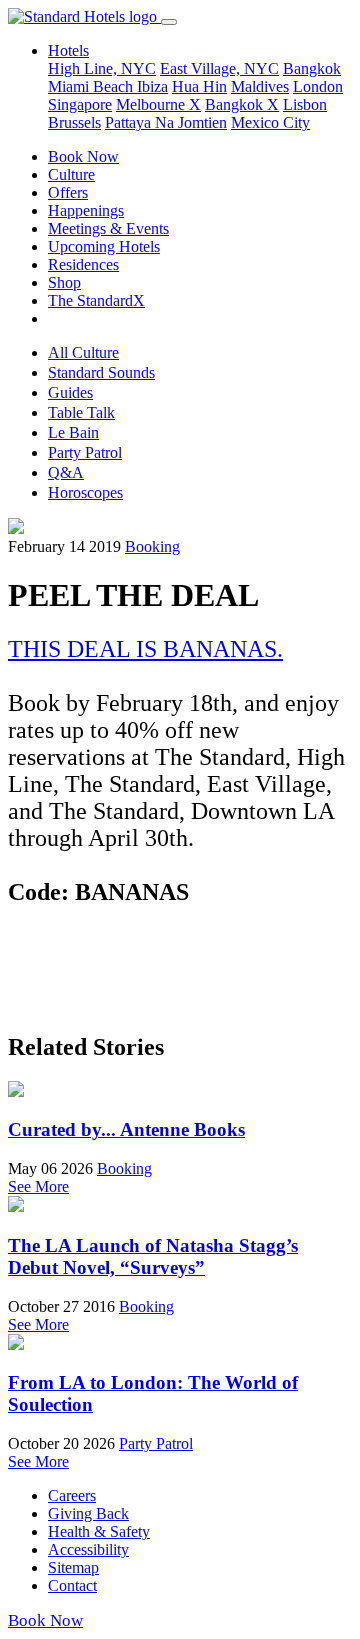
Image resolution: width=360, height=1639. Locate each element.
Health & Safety (99, 1531)
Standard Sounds (101, 372)
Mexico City (270, 122)
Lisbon (305, 104)
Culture (71, 174)
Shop (64, 282)
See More (38, 1186)
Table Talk (81, 412)
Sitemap (73, 1567)
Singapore (80, 104)
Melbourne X (158, 104)
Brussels (74, 122)
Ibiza (152, 86)
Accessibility (88, 1549)
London (318, 86)
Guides (70, 392)
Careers (72, 1495)
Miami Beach (92, 86)
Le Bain (73, 432)
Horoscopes (85, 492)
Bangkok (312, 68)
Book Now (83, 156)
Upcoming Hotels (104, 246)
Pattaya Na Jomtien (166, 122)
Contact (72, 1585)
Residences (83, 264)
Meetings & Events (108, 228)
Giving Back (88, 1513)
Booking (152, 546)
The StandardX (96, 300)
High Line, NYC (102, 68)
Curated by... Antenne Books (126, 1129)
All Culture (83, 352)
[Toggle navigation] (169, 22)
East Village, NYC (219, 68)
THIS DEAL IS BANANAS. (145, 649)
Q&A (66, 472)
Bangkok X (242, 104)
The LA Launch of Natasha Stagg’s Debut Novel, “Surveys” (153, 1256)
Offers (68, 192)
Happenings (86, 210)
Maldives (260, 86)
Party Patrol (85, 452)
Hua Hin (199, 86)
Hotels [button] (68, 50)
